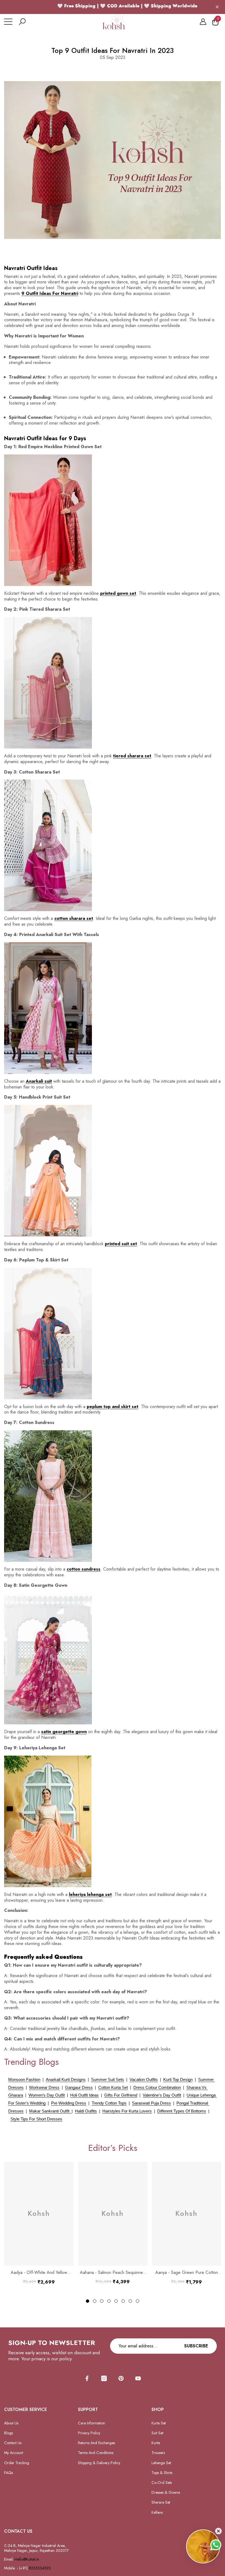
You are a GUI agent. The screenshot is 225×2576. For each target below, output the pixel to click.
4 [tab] (109, 2301)
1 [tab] (88, 2301)
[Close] (217, 7)
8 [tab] (137, 2301)
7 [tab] (130, 2301)
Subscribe (196, 2346)
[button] (22, 22)
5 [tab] (116, 2301)
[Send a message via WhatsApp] (216, 2545)
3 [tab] (102, 2301)
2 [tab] (95, 2301)
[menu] (8, 22)
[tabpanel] (39, 2223)
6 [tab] (123, 2301)
